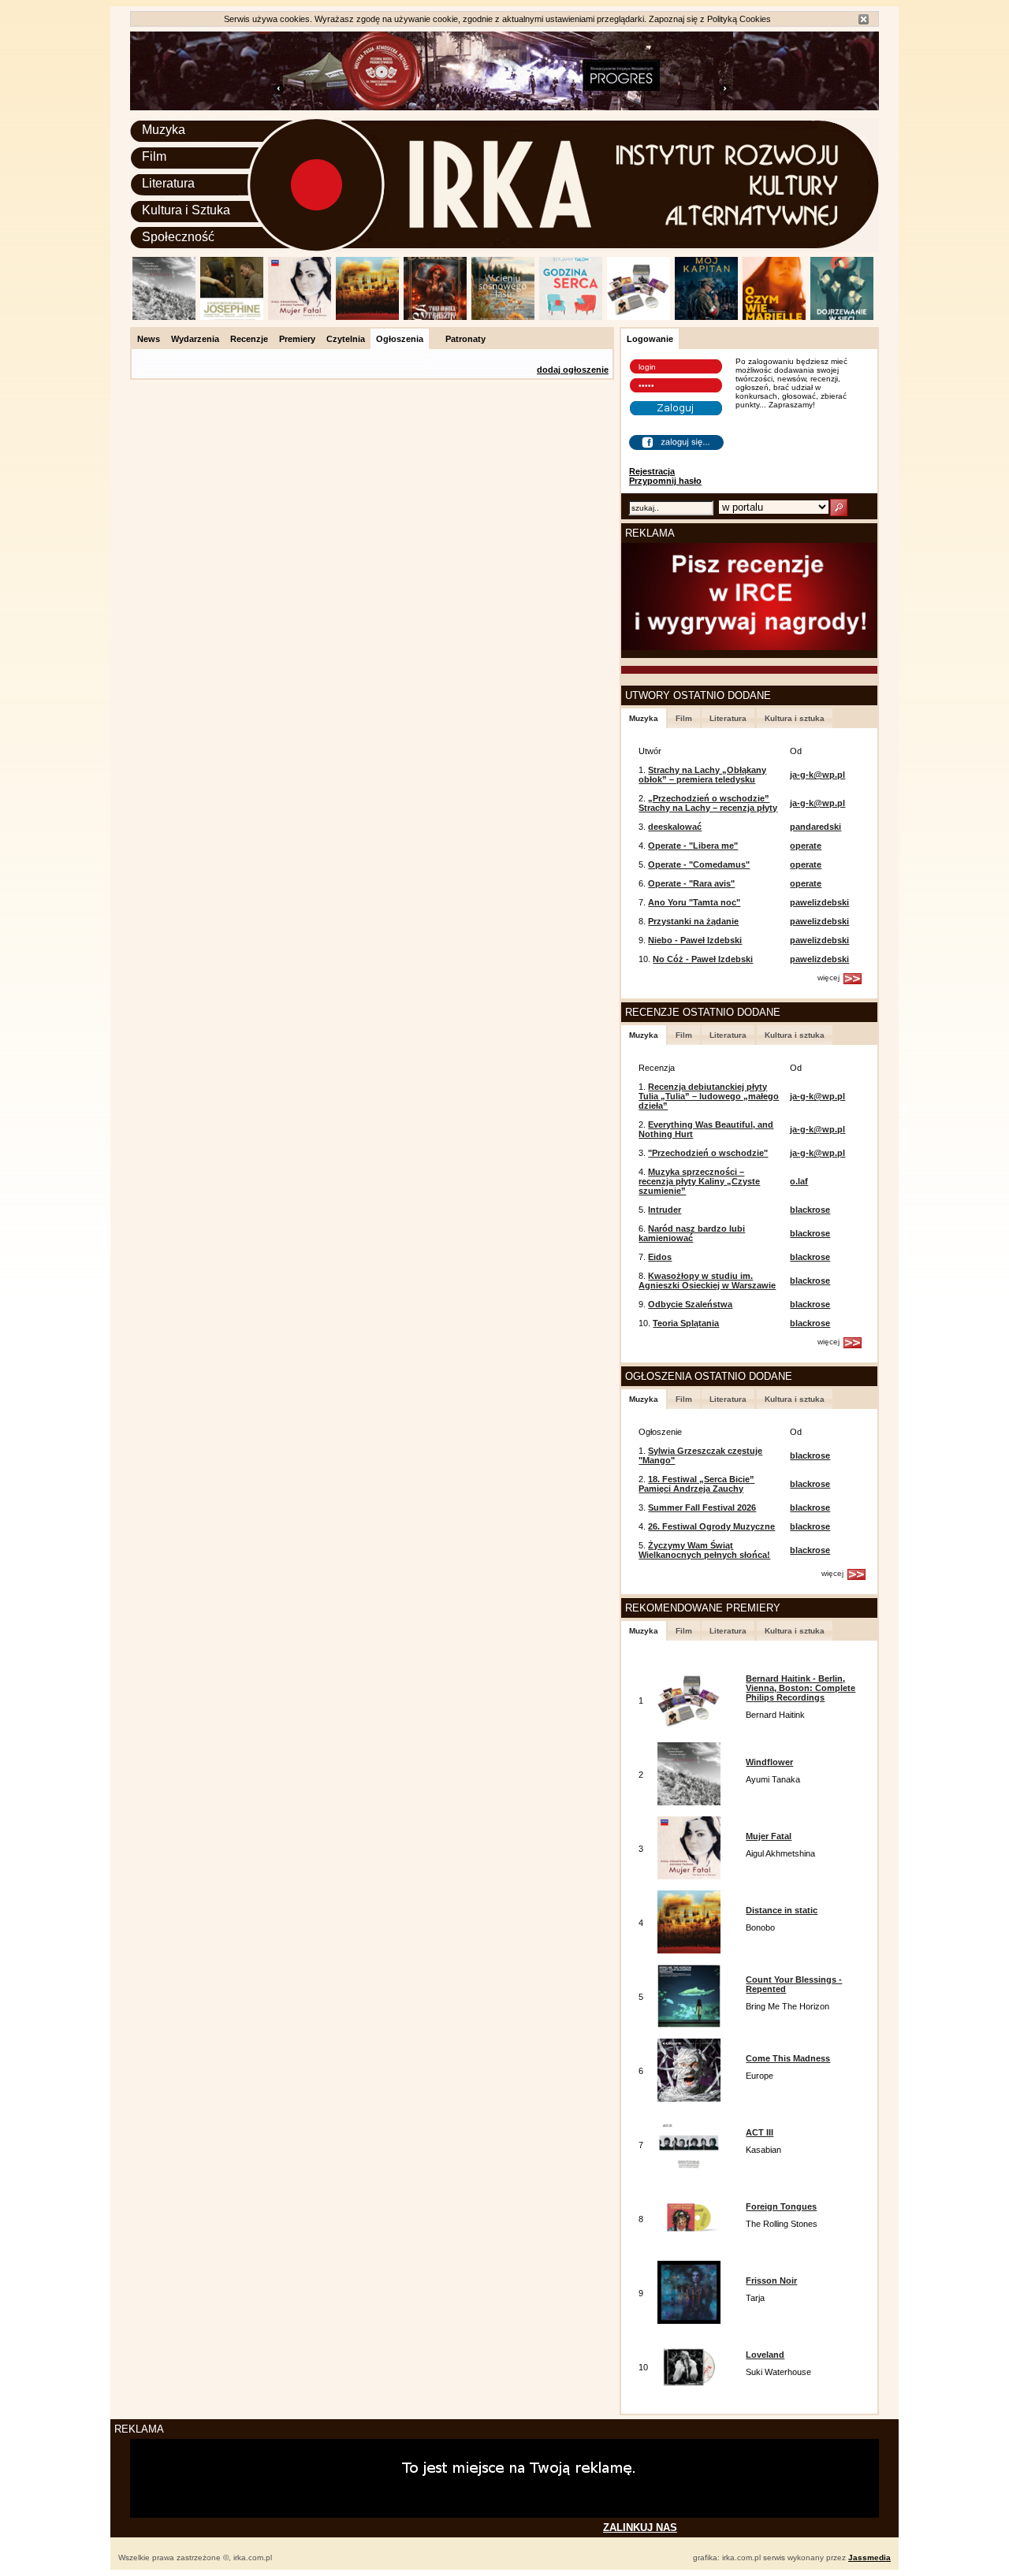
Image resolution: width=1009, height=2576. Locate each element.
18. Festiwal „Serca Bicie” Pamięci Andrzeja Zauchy (696, 1484)
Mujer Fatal (769, 1836)
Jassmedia (869, 2557)
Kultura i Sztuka (186, 210)
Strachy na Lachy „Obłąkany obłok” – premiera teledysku (702, 775)
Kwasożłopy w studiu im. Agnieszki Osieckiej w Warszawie (707, 1281)
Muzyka (164, 130)
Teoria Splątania (686, 1323)
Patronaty (465, 339)
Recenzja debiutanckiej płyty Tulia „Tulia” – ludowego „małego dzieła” (709, 1096)
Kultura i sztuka (795, 718)
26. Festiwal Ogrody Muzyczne (711, 1526)
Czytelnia (346, 339)
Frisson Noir (771, 2280)
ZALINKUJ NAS (640, 2528)
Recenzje (249, 339)
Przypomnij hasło (665, 481)
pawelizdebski (819, 902)
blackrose (810, 1210)
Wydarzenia (195, 339)
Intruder (665, 1210)
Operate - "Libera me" (693, 846)
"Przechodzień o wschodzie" (708, 1153)
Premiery (297, 339)
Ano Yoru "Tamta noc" (694, 902)
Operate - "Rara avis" (691, 883)
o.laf (799, 1181)
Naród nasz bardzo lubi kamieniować (692, 1233)
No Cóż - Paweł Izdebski (703, 959)
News (149, 339)
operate (806, 846)
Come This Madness (788, 2058)
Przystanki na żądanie (693, 921)
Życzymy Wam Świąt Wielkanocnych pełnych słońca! (704, 1550)
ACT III (760, 2132)
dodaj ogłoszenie (573, 370)
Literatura (168, 183)
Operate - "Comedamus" (699, 864)
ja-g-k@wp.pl (817, 775)
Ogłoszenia (400, 339)
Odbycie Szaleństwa (690, 1304)
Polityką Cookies (739, 19)
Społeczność (178, 237)
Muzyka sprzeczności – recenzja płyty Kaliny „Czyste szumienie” (699, 1181)
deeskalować (675, 827)
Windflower (769, 1762)
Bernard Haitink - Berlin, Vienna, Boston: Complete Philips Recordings (800, 1688)
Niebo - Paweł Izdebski (695, 940)
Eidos (660, 1257)
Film (154, 156)
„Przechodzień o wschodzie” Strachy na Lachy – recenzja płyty (708, 803)
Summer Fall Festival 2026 (702, 1507)
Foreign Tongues (781, 2206)
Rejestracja (652, 471)
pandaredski (815, 827)
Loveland (765, 2355)
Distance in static (782, 1910)
